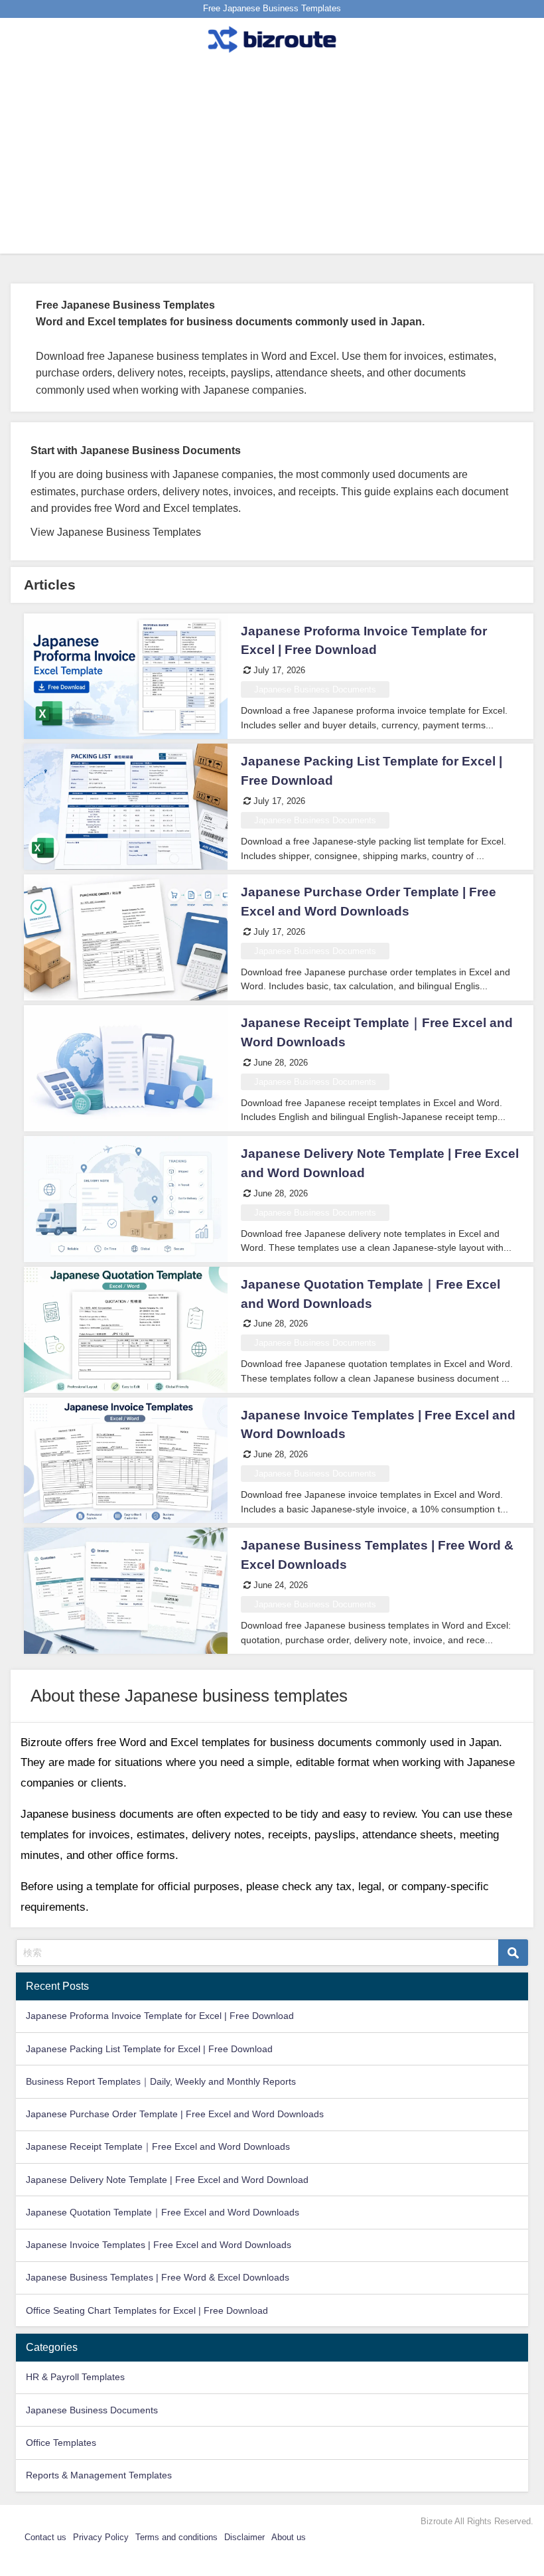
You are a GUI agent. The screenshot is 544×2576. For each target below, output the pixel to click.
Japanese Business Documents (315, 689)
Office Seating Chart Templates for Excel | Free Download (147, 2310)
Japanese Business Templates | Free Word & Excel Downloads (158, 2277)
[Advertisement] (272, 161)
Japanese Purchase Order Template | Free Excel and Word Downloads (175, 2114)
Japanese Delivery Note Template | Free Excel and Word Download (167, 2180)
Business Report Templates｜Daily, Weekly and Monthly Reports (161, 2081)
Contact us (45, 2537)
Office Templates (61, 2443)
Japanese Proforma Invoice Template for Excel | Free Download (160, 2016)
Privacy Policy (101, 2537)
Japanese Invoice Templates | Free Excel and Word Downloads (159, 2245)
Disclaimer (244, 2537)
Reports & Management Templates (99, 2475)
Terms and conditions (176, 2537)
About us (289, 2537)
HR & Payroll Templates (75, 2377)
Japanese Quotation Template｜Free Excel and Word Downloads (163, 2212)
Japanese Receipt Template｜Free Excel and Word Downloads (158, 2146)
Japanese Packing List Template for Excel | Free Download (149, 2049)
